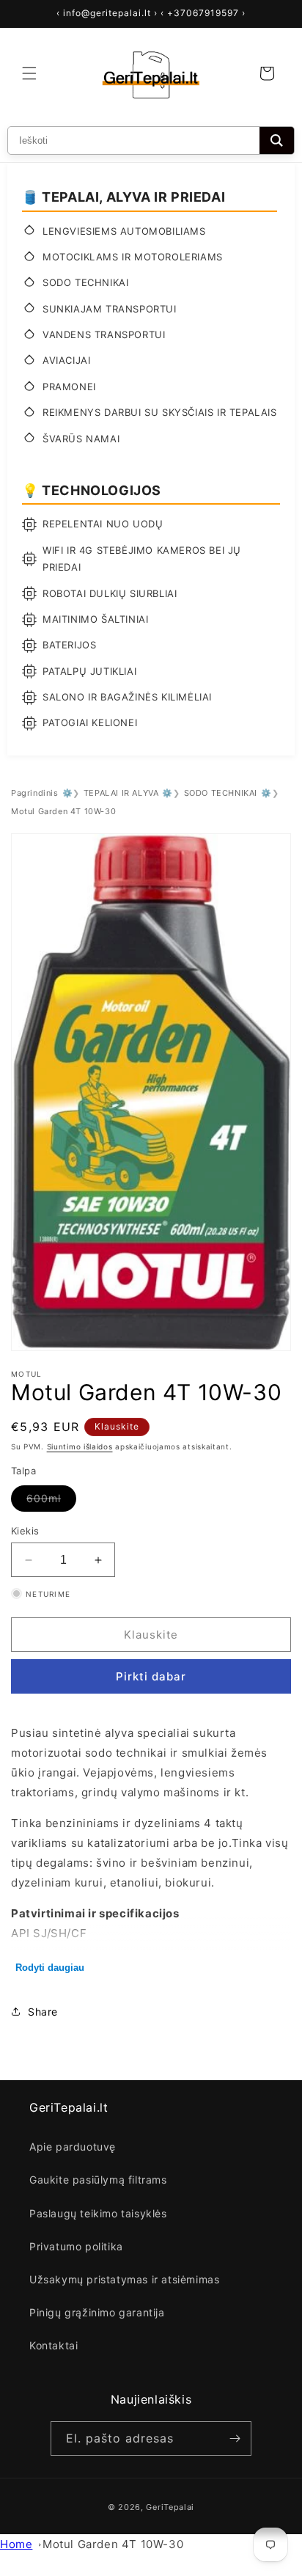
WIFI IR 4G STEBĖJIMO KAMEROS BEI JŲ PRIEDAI (142, 559)
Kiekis (25, 1531)
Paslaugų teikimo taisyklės (98, 2213)
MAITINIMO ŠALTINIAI (95, 619)
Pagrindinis (35, 793)
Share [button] (43, 2012)
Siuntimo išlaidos (80, 1446)
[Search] (277, 140)
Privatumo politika (76, 2246)
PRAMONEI (69, 387)
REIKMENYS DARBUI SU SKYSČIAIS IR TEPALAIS (160, 412)
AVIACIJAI (66, 360)
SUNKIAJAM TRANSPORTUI (110, 309)
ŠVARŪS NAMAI (81, 439)
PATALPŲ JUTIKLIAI (89, 671)
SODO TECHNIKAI (85, 282)
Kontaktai (54, 2345)
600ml (51, 1501)
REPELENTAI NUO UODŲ (103, 524)
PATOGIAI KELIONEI (90, 722)
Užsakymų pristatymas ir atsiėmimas (124, 2279)
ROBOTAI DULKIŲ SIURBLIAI (110, 593)
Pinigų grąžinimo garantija (97, 2312)
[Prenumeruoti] (235, 2438)
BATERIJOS (69, 645)
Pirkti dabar (151, 1676)
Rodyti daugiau (50, 1968)
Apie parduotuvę (73, 2147)
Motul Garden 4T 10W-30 (113, 2544)
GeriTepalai (170, 2507)
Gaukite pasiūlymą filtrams (98, 2180)
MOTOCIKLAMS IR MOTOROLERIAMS (133, 257)
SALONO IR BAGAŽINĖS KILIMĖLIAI (127, 697)
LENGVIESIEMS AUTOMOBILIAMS (124, 231)
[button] (29, 73)
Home (16, 2544)
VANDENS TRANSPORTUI (104, 334)
